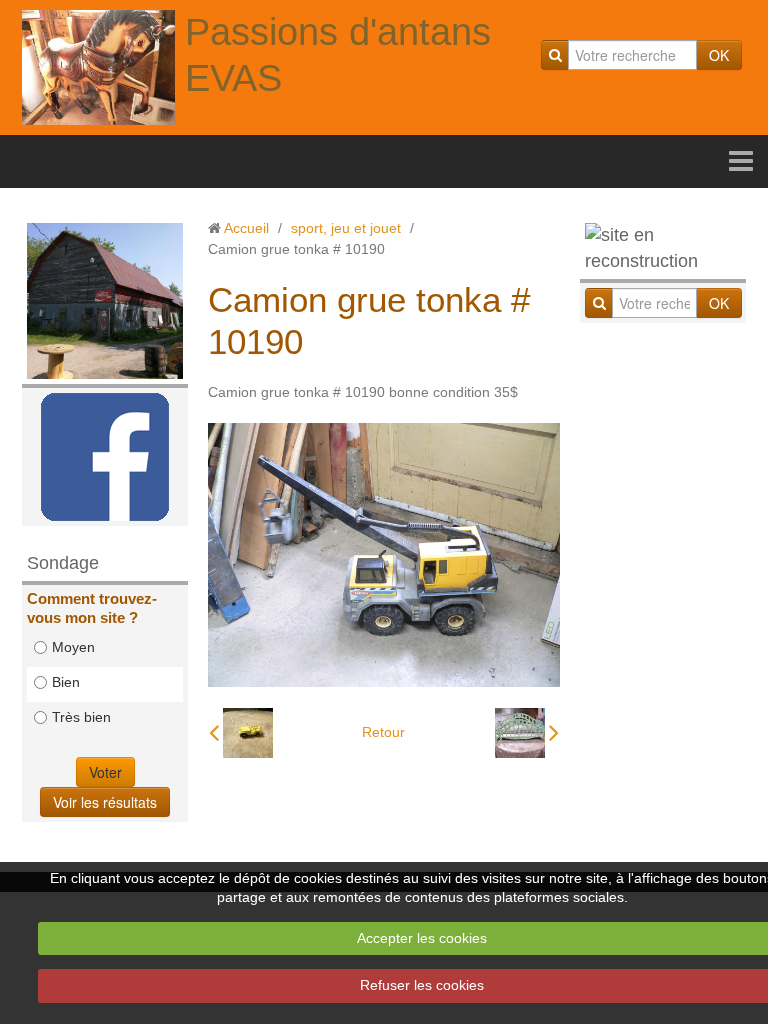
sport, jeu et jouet (346, 228)
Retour (383, 732)
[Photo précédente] (241, 733)
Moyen (73, 647)
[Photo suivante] (527, 733)
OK (719, 55)
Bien (66, 682)
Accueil (246, 228)
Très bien (81, 717)
